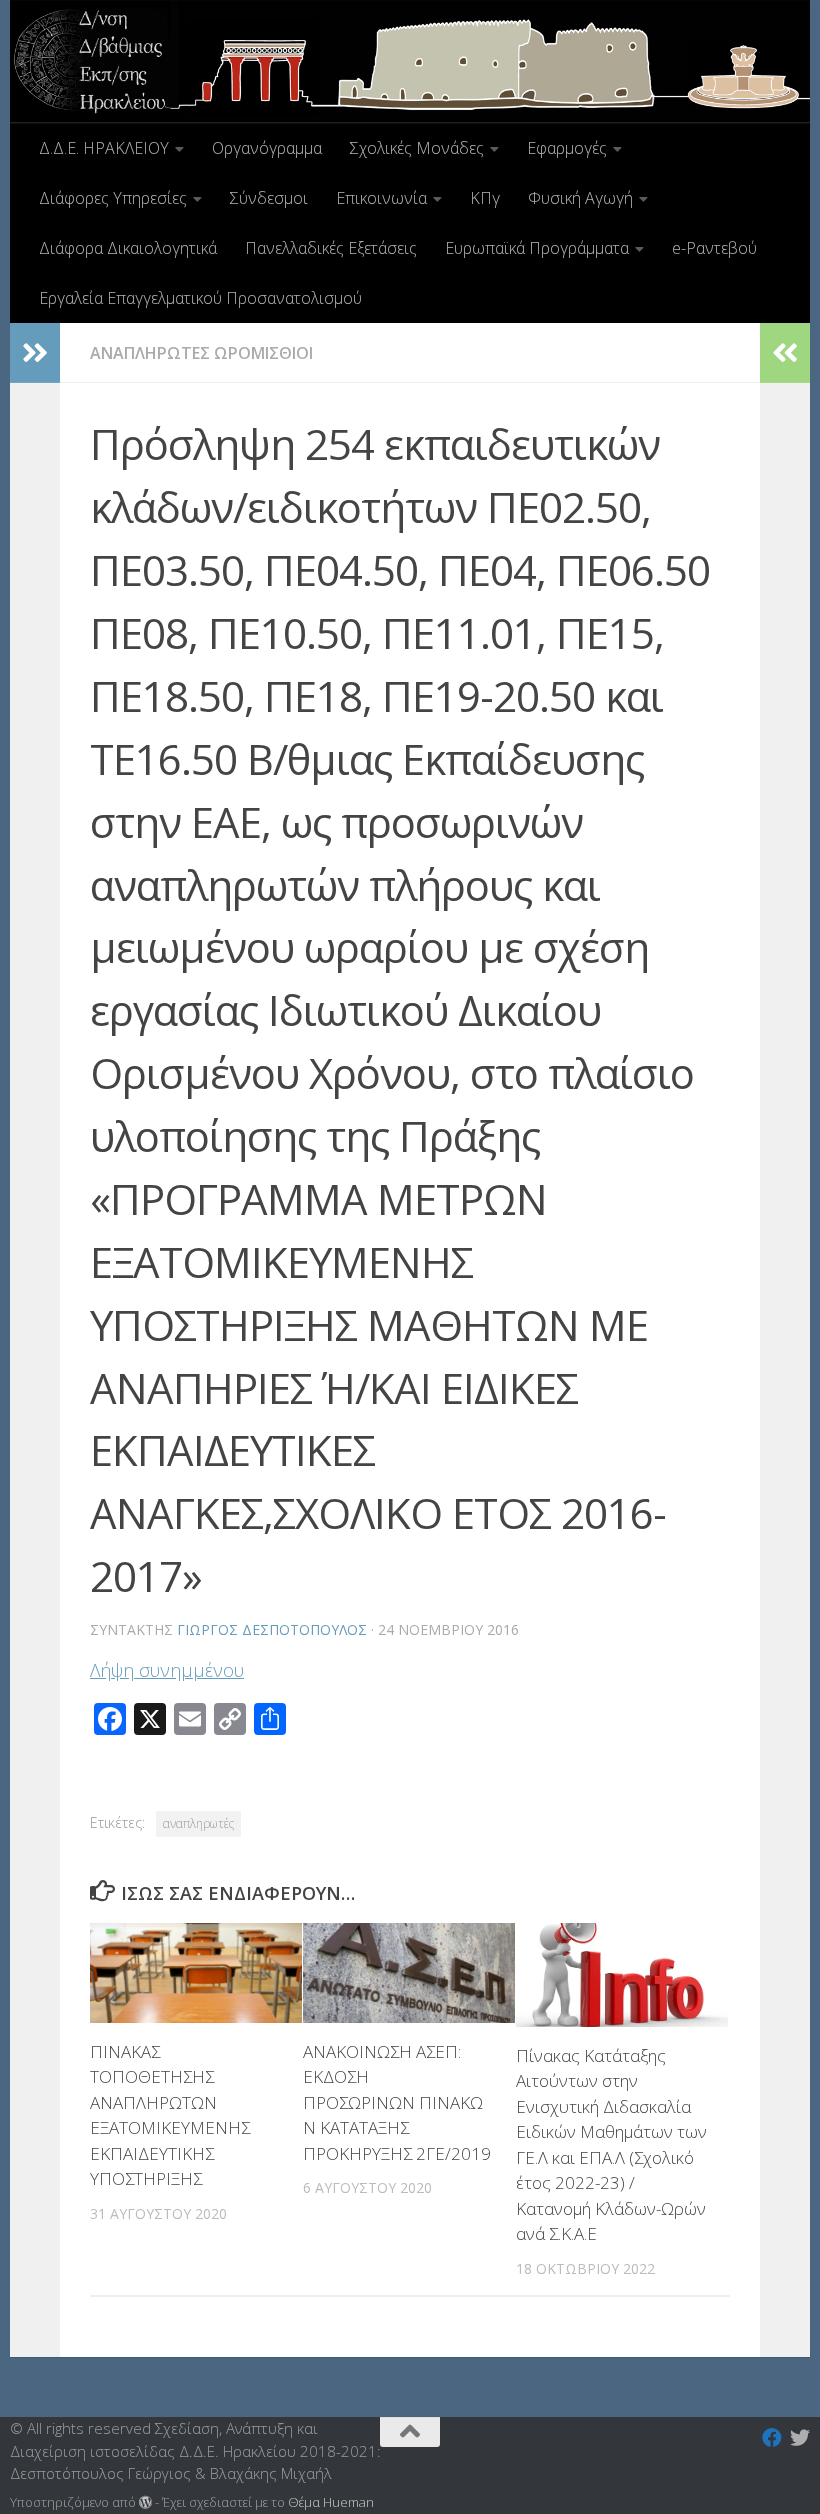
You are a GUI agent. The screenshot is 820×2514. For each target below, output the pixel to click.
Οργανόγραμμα (267, 148)
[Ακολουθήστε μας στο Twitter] (800, 2438)
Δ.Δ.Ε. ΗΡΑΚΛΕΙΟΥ (104, 148)
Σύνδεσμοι (269, 198)
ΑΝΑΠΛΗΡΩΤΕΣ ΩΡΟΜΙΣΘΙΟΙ (201, 353)
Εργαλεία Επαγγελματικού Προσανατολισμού (200, 298)
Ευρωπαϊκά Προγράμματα (537, 248)
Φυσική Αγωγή (580, 198)
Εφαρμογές (567, 148)
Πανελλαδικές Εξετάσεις (331, 248)
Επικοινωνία (381, 198)
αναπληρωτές (198, 1823)
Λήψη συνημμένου (167, 1670)
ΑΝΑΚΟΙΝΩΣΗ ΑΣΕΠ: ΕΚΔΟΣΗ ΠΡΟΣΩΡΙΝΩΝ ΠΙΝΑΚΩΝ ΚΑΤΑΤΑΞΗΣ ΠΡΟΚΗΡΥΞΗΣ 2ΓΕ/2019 (397, 2102)
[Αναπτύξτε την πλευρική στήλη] (35, 353)
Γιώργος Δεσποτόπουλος (272, 1629)
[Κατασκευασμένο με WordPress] (145, 2502)
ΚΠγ (485, 198)
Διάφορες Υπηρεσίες (113, 198)
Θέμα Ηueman (331, 2502)
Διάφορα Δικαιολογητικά (128, 248)
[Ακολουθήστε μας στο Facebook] (772, 2438)
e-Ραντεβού (714, 248)
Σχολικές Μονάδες (417, 148)
